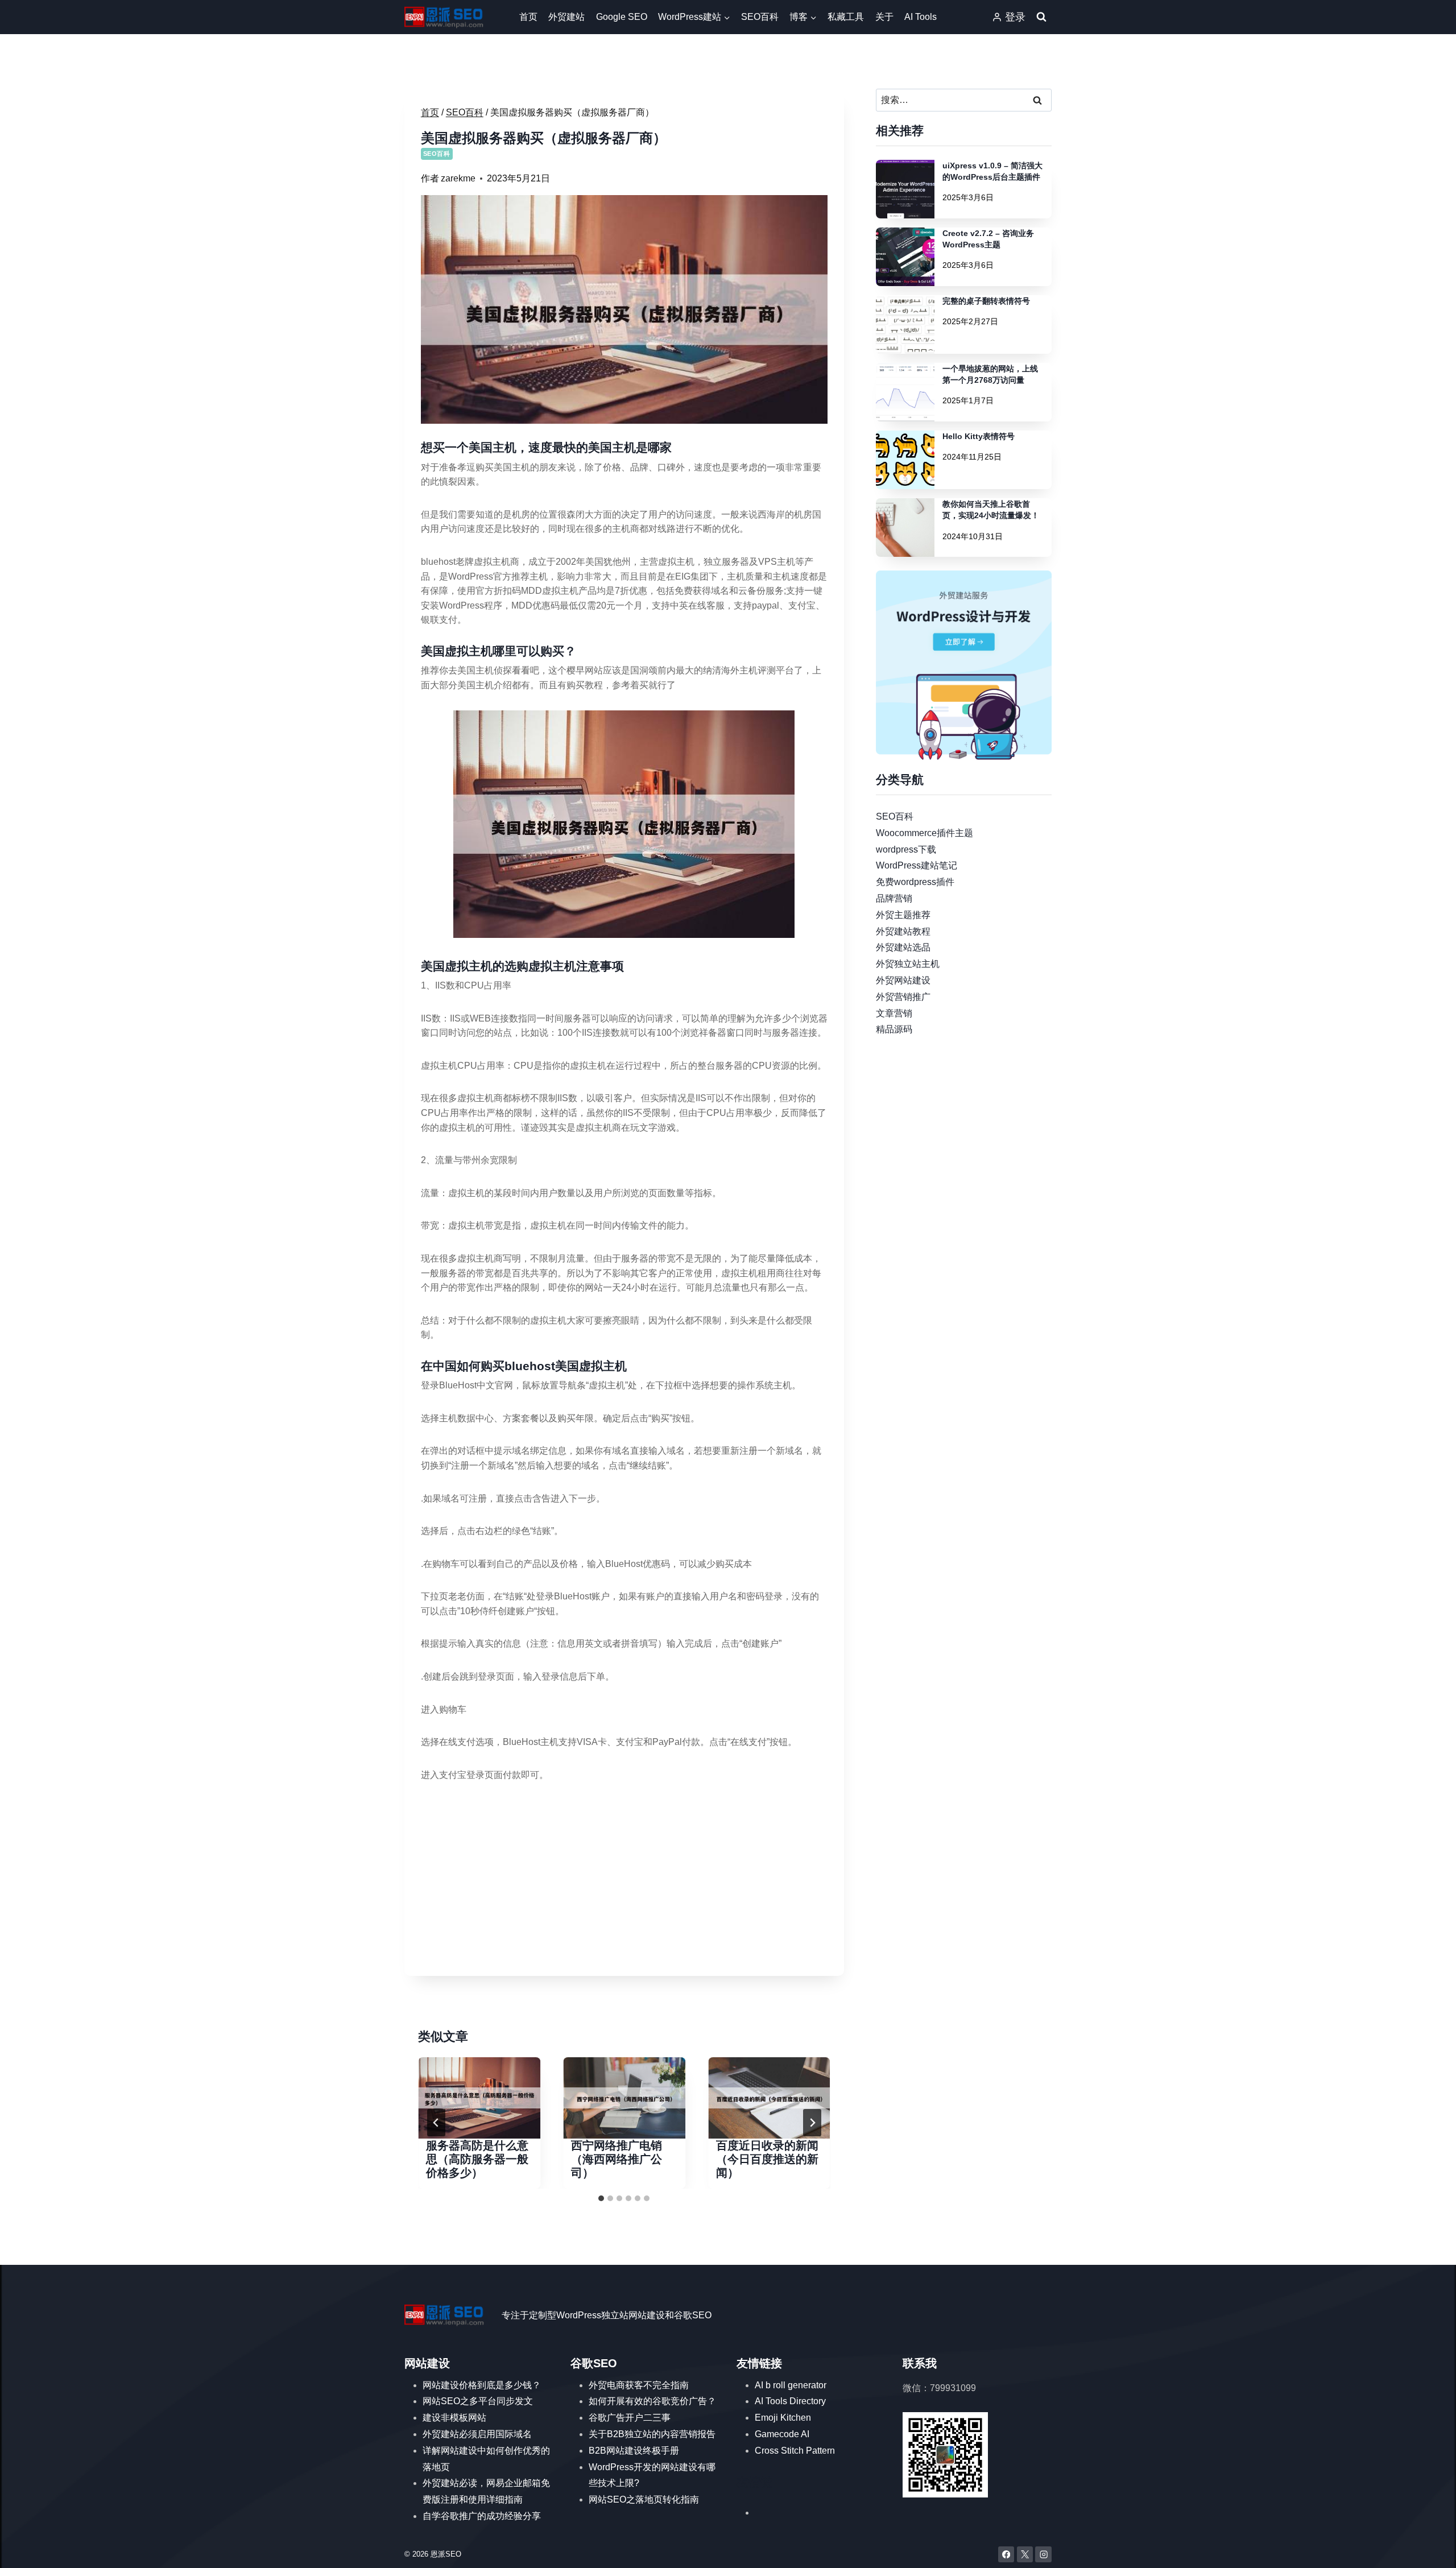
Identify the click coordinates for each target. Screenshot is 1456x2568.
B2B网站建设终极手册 (634, 2451)
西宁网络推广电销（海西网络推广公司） (617, 2159)
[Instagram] (1043, 2555)
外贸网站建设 (903, 980)
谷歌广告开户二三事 (630, 2418)
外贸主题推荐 (903, 914)
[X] (1025, 2555)
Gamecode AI (782, 2434)
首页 (528, 17)
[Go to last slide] (436, 2123)
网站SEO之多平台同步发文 (478, 2401)
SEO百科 (760, 17)
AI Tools (921, 17)
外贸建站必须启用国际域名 (477, 2434)
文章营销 (894, 1013)
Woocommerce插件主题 (925, 832)
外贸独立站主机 (908, 964)
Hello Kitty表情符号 (979, 436)
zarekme (458, 178)
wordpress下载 (906, 849)
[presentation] (479, 2098)
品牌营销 (894, 898)
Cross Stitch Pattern (795, 2451)
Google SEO (622, 17)
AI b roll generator (791, 2385)
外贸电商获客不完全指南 (639, 2385)
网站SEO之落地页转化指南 (644, 2499)
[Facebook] (1006, 2555)
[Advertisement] (624, 1880)
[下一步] (812, 2123)
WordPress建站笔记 (917, 865)
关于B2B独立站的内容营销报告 (652, 2434)
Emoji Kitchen (783, 2418)
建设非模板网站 (454, 2418)
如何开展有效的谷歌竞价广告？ (652, 2401)
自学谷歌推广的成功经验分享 (482, 2516)
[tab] (601, 2198)
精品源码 (894, 1029)
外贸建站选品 (903, 947)
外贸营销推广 (903, 996)
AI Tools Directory (790, 2401)
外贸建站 (566, 17)
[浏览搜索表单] (1041, 17)
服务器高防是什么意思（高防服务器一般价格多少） (477, 2159)
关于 (884, 17)
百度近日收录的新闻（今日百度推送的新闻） (767, 2159)
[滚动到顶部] (1431, 2548)
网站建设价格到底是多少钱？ (482, 2385)
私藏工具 (846, 17)
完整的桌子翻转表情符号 (986, 301)
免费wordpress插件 (915, 882)
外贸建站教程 (903, 931)
